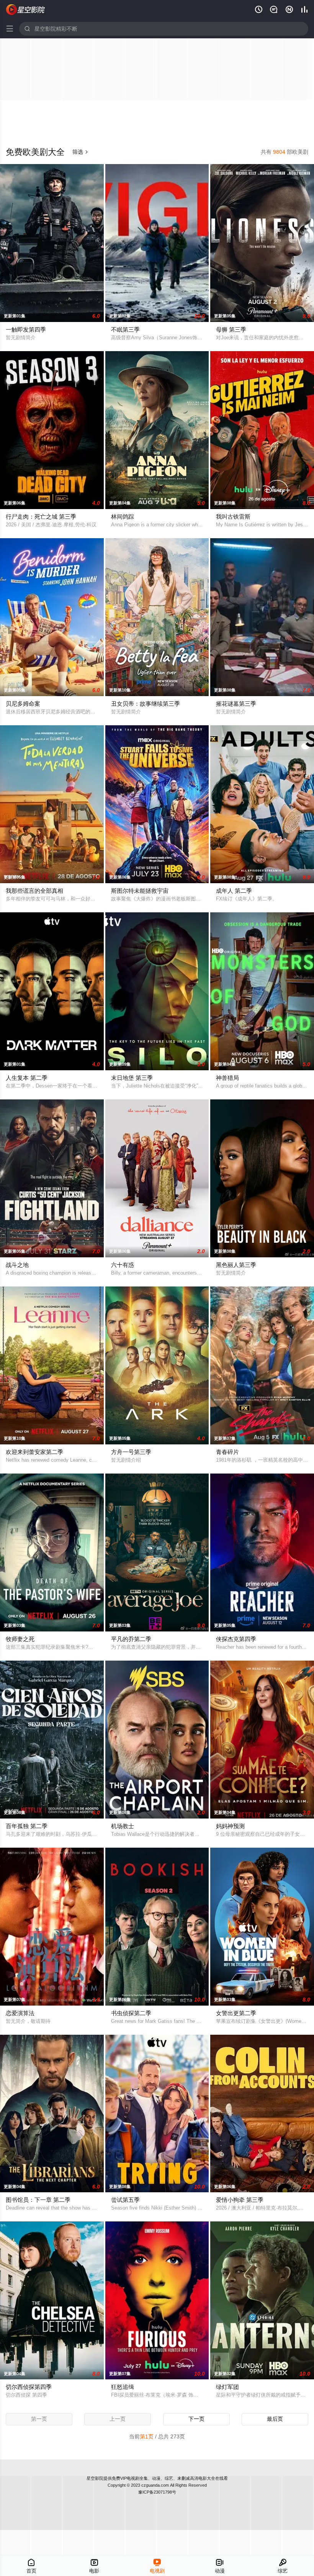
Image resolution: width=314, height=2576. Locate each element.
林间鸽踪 (123, 517)
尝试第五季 (125, 2200)
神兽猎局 (227, 1078)
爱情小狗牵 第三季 (240, 2200)
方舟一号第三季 (131, 1452)
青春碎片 (227, 1452)
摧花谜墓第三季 (236, 704)
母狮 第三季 (231, 329)
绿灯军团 (227, 2387)
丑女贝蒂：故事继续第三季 (146, 704)
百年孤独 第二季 (27, 1826)
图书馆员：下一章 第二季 (38, 2200)
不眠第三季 (125, 329)
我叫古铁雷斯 (233, 517)
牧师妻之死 (20, 1639)
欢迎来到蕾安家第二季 (34, 1452)
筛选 (80, 152)
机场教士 (123, 1826)
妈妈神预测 (230, 1826)
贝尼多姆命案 (23, 704)
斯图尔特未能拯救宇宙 (140, 891)
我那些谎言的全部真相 (34, 891)
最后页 (275, 2419)
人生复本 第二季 (27, 1078)
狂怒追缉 (123, 2387)
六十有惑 (123, 1265)
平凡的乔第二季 (131, 1639)
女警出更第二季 (236, 2013)
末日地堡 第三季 (132, 1078)
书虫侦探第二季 (131, 2013)
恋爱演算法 (20, 2013)
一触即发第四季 (26, 329)
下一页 (196, 2419)
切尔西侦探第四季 (29, 2387)
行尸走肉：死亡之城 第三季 (41, 517)
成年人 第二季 (234, 891)
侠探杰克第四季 (236, 1639)
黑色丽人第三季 (236, 1265)
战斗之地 (17, 1265)
